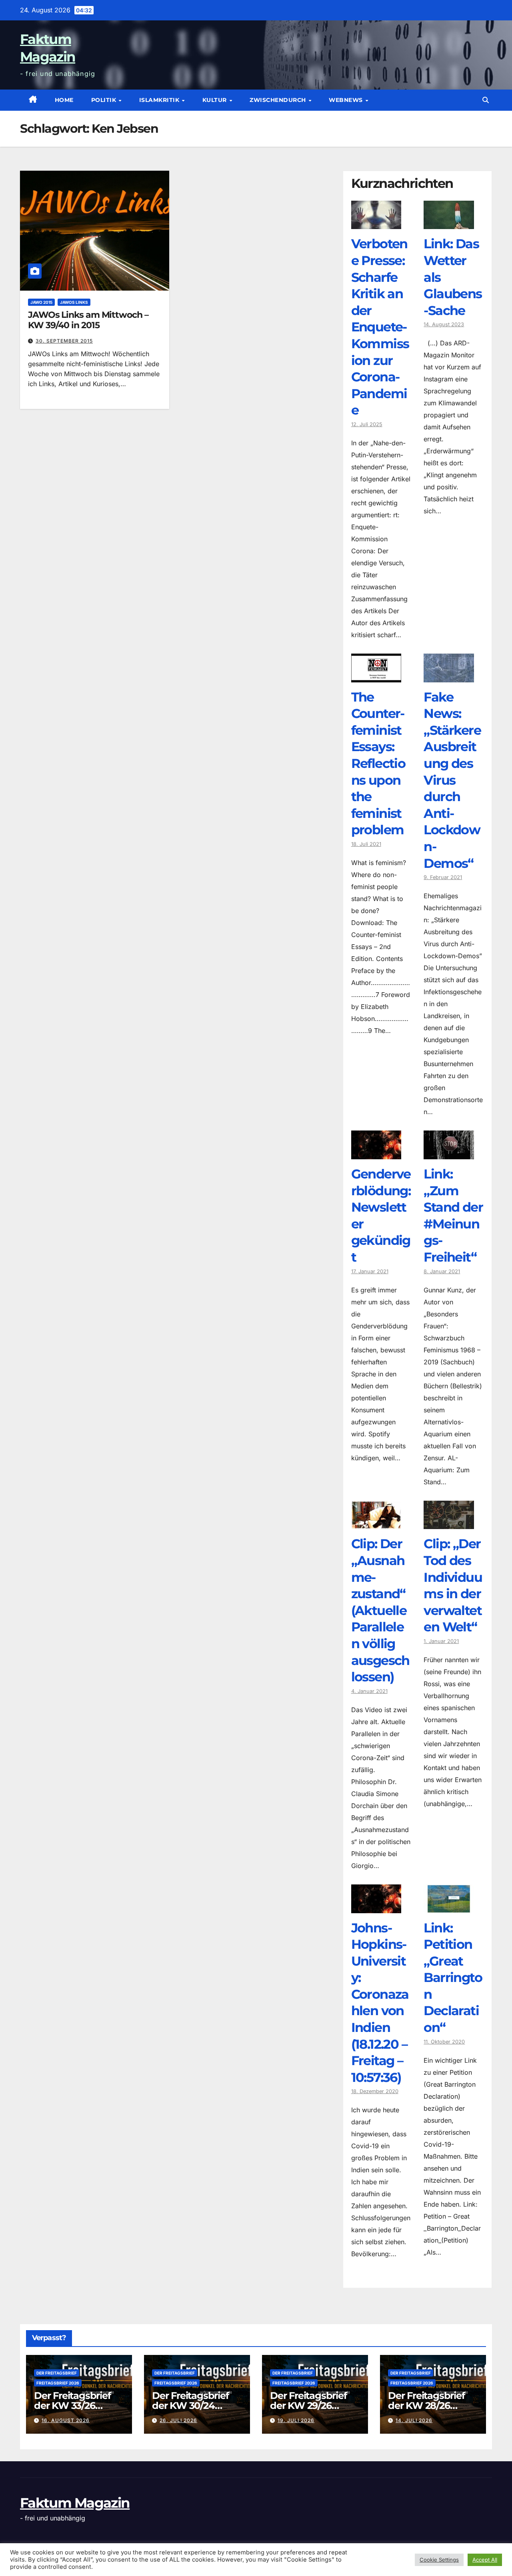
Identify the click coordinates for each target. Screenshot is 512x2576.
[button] (486, 100)
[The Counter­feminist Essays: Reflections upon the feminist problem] (376, 676)
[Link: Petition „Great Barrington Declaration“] (449, 1907)
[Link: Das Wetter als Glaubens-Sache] (449, 223)
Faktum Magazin (75, 2503)
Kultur (216, 100)
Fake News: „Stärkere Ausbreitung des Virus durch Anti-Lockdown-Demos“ (452, 780)
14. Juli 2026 (414, 2420)
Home (64, 100)
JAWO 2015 (41, 302)
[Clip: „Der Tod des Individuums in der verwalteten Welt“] (449, 1523)
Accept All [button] (485, 2560)
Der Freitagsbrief (57, 2373)
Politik (105, 100)
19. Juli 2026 (296, 2420)
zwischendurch (279, 100)
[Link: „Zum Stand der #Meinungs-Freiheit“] (449, 1153)
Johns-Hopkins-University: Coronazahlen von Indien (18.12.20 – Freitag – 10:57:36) (380, 2003)
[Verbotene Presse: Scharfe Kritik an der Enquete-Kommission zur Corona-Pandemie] (376, 223)
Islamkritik (160, 100)
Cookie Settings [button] (439, 2560)
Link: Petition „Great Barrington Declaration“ (453, 1978)
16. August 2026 (66, 2420)
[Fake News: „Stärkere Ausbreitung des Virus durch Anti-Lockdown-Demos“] (449, 676)
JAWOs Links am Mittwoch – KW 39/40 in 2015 (88, 320)
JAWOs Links (74, 302)
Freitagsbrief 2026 (58, 2383)
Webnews (347, 100)
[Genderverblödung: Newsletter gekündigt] (376, 1153)
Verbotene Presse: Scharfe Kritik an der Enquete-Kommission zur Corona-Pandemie (380, 327)
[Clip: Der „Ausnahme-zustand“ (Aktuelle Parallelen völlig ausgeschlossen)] (376, 1523)
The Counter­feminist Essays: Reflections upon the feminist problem (378, 764)
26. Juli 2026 (178, 2420)
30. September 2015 (64, 341)
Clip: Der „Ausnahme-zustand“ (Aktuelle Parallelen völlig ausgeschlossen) (380, 1610)
